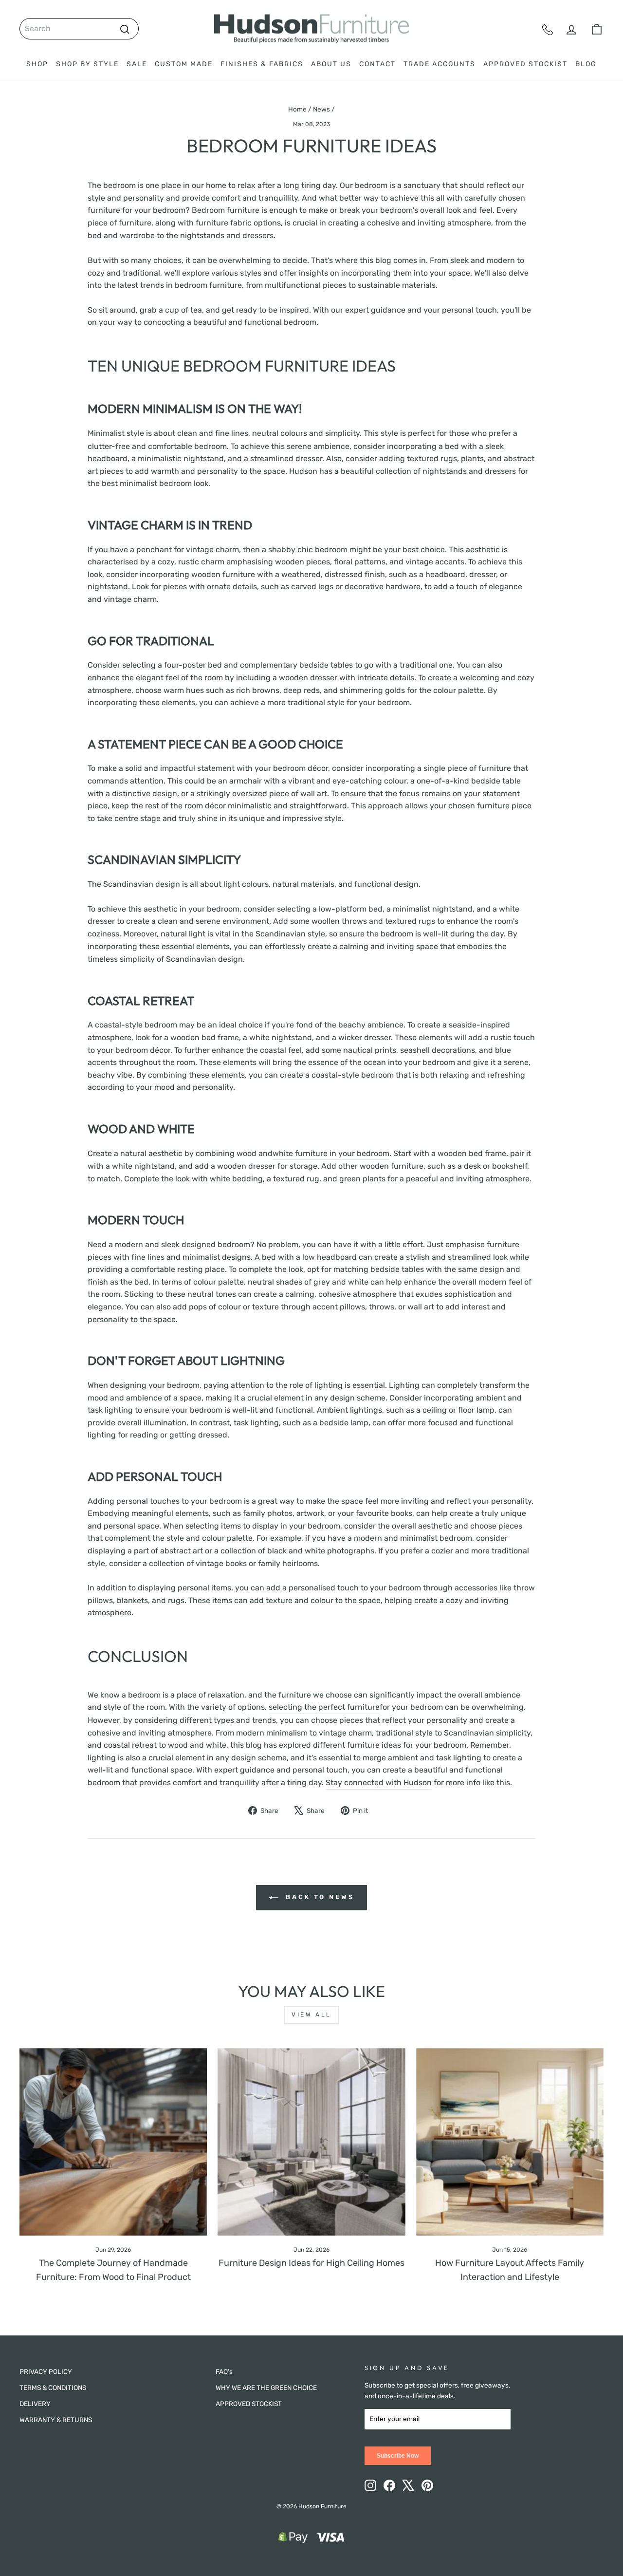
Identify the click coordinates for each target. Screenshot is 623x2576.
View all (311, 2015)
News (321, 109)
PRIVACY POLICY (46, 2371)
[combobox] (79, 29)
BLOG (586, 64)
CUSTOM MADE (184, 64)
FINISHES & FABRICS (262, 64)
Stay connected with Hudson (379, 1783)
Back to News (318, 1897)
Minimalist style (116, 433)
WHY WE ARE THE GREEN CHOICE (266, 2388)
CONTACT (377, 64)
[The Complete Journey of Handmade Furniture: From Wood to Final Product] (113, 2142)
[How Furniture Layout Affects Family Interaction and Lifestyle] (510, 2142)
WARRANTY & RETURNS (56, 2420)
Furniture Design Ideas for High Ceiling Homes (311, 2263)
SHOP (37, 64)
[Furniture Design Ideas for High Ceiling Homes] (311, 2142)
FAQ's (224, 2371)
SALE (137, 64)
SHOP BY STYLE (87, 64)
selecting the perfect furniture (324, 1707)
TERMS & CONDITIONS (53, 2388)
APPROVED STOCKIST (525, 64)
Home (297, 109)
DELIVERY (35, 2404)
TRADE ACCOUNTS (440, 64)
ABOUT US (331, 64)
